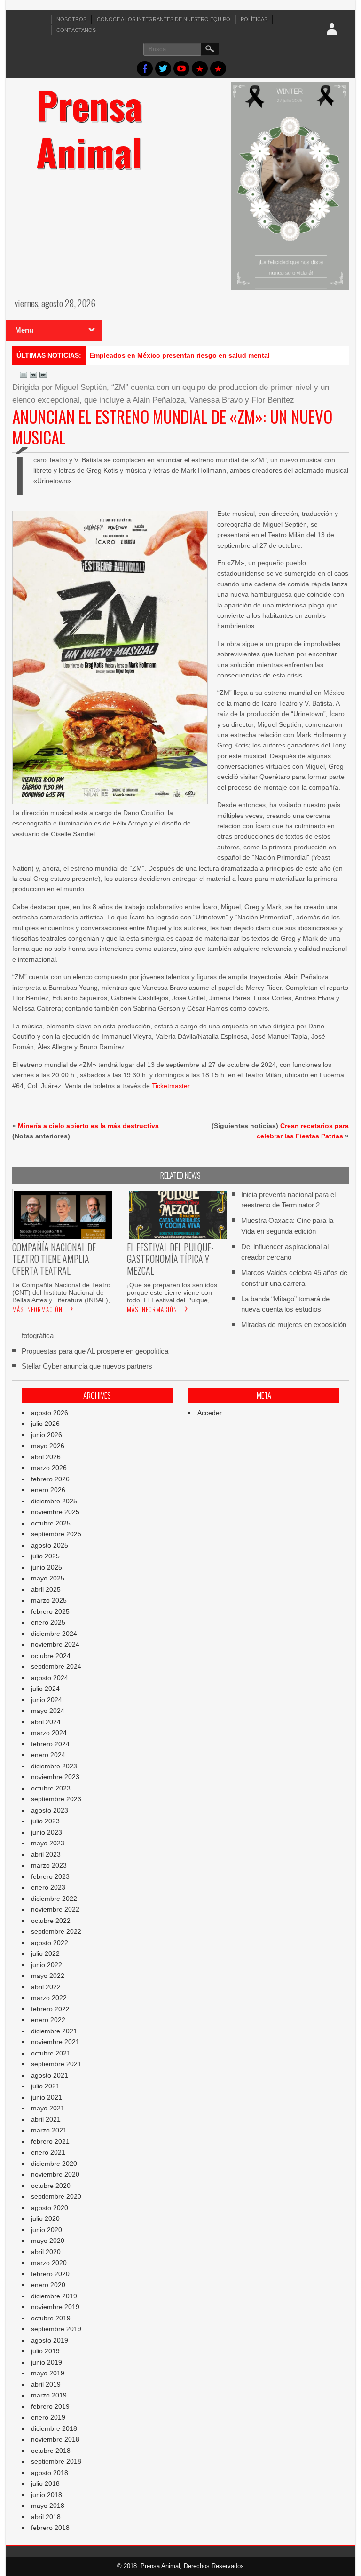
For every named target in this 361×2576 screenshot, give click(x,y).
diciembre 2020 (54, 2164)
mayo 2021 (48, 2108)
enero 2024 (48, 1755)
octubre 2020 (51, 2186)
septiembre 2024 (56, 1666)
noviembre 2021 (55, 2042)
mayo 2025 (48, 1578)
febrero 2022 (50, 2009)
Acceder (210, 1413)
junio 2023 (47, 1832)
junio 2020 (47, 2230)
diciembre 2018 (54, 2428)
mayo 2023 (48, 1843)
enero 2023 (48, 1887)
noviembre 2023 (55, 1777)
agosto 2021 (50, 2075)
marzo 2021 (49, 2130)
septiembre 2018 (56, 2461)
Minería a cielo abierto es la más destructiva (88, 1126)
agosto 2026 (50, 1413)
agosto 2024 (50, 1678)
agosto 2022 (50, 1943)
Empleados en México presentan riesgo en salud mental (180, 355)
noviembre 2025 (55, 1512)
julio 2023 (45, 1821)
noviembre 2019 (55, 2307)
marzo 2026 (49, 1468)
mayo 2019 (48, 2373)
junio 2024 (47, 1700)
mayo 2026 (48, 1446)
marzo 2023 (49, 1865)
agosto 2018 (50, 2473)
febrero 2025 (50, 1611)
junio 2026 (47, 1435)
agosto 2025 (50, 1545)
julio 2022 (45, 1953)
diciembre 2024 (54, 1634)
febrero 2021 (50, 2141)
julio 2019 (45, 2351)
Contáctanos (76, 30)
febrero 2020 (50, 2274)
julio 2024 (45, 1689)
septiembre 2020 (56, 2196)
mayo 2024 (48, 1711)
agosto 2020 (50, 2208)
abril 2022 (46, 1987)
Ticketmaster (171, 1086)
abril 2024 (46, 1722)
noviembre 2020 (55, 2174)
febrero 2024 (50, 1744)
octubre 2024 (51, 1656)
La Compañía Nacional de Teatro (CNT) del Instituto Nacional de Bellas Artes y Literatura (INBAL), (61, 1292)
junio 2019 (47, 2362)
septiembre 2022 (56, 1931)
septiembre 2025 (56, 1534)
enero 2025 (48, 1622)
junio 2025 (47, 1567)
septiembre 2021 (56, 2064)
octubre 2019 (51, 2318)
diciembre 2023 (54, 1766)
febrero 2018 (50, 2528)
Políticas (254, 19)
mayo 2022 (48, 1976)
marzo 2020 (49, 2263)
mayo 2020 (48, 2241)
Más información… (39, 1309)
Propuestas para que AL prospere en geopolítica (95, 1351)
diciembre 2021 (54, 2031)
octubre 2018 (51, 2451)
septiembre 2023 (56, 1799)
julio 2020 (45, 2218)
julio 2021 (45, 2086)
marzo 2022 (49, 1998)
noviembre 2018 (55, 2439)
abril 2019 (46, 2384)
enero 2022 (48, 2020)
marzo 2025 (49, 1600)
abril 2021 (46, 2119)
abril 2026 (46, 1457)
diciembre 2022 (54, 1899)
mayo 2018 (48, 2506)
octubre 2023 (51, 1788)
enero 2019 (48, 2417)
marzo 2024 (49, 1733)
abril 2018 (46, 2517)
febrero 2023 (50, 1876)
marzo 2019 (49, 2395)
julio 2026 (45, 1424)
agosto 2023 (50, 1810)
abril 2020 (46, 2252)
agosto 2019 (50, 2340)
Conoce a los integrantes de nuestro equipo (164, 19)
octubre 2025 (51, 1523)
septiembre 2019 (56, 2329)
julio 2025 (45, 1556)
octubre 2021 (51, 2053)
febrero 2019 (50, 2406)
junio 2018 (47, 2495)
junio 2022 (47, 1965)
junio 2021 (47, 2097)
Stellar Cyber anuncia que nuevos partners (87, 1366)
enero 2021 (48, 2152)
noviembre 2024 (55, 1644)
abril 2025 (46, 1589)
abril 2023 (46, 1854)
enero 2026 (48, 1490)
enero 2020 (48, 2285)
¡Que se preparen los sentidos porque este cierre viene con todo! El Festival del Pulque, (172, 1292)
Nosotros (71, 19)
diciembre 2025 (54, 1501)
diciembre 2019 (54, 2296)
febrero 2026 (50, 1479)
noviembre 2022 (55, 1909)
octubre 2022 (51, 1921)
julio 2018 (45, 2483)
